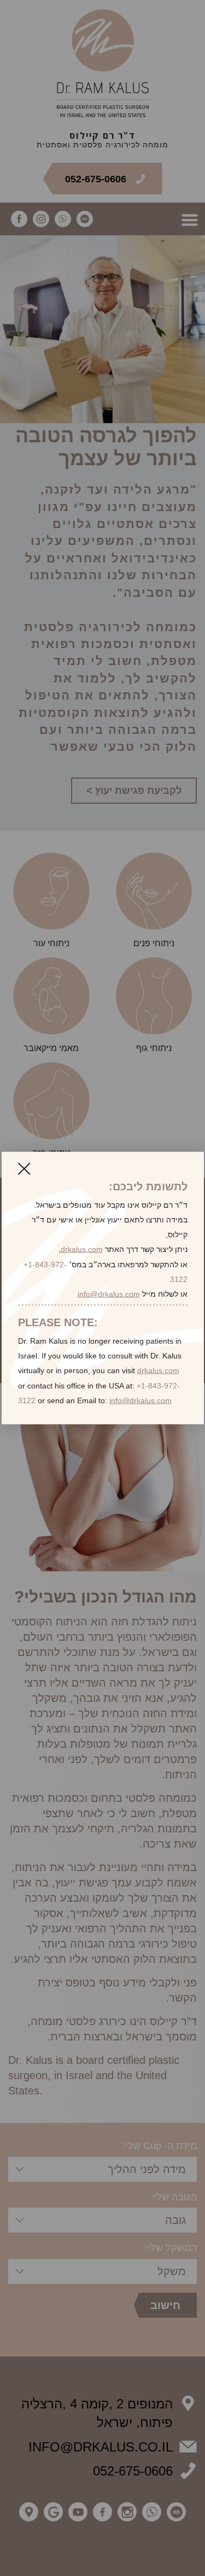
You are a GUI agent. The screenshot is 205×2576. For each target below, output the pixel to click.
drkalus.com (82, 1249)
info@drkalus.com (109, 1293)
